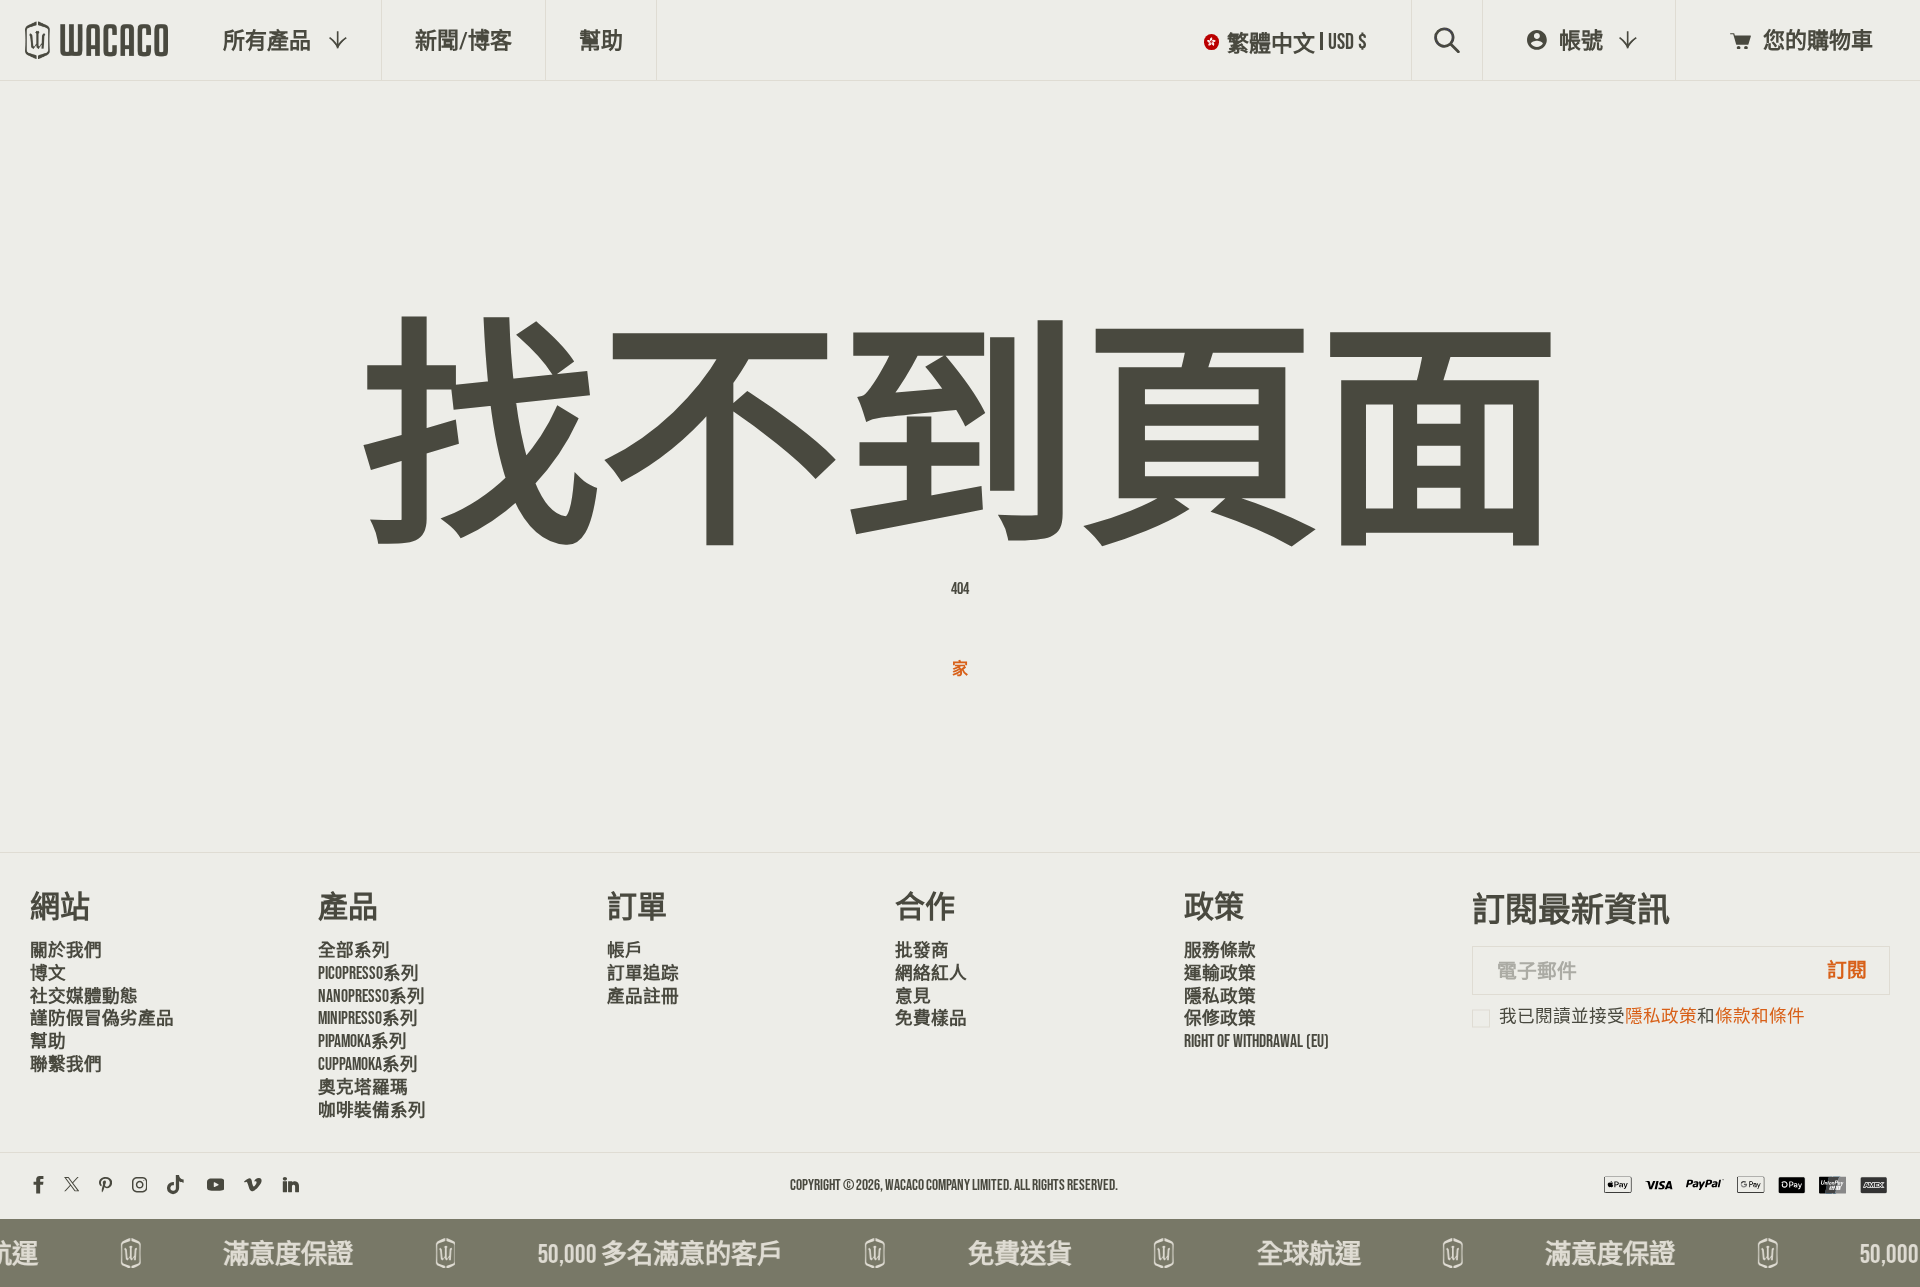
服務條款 (1220, 950)
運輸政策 (1220, 973)
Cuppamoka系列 (368, 1064)
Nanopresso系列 (371, 996)
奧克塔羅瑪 (363, 1087)
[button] (1290, 41)
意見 (913, 996)
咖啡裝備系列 (372, 1110)
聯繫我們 (66, 1064)
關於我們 (66, 950)
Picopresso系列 (368, 973)
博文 (48, 973)
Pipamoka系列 (362, 1041)
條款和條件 (1760, 1016)
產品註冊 (643, 996)
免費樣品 (931, 1018)
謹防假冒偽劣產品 (97, 1018)
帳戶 (625, 950)
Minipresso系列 (368, 1018)
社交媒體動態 (84, 996)
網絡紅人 (931, 973)
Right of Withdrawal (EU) (1251, 1041)
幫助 (48, 1041)
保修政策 (1220, 1018)
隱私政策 (1220, 996)
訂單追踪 (643, 973)
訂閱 (1847, 970)
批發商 (922, 950)
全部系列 (354, 950)
